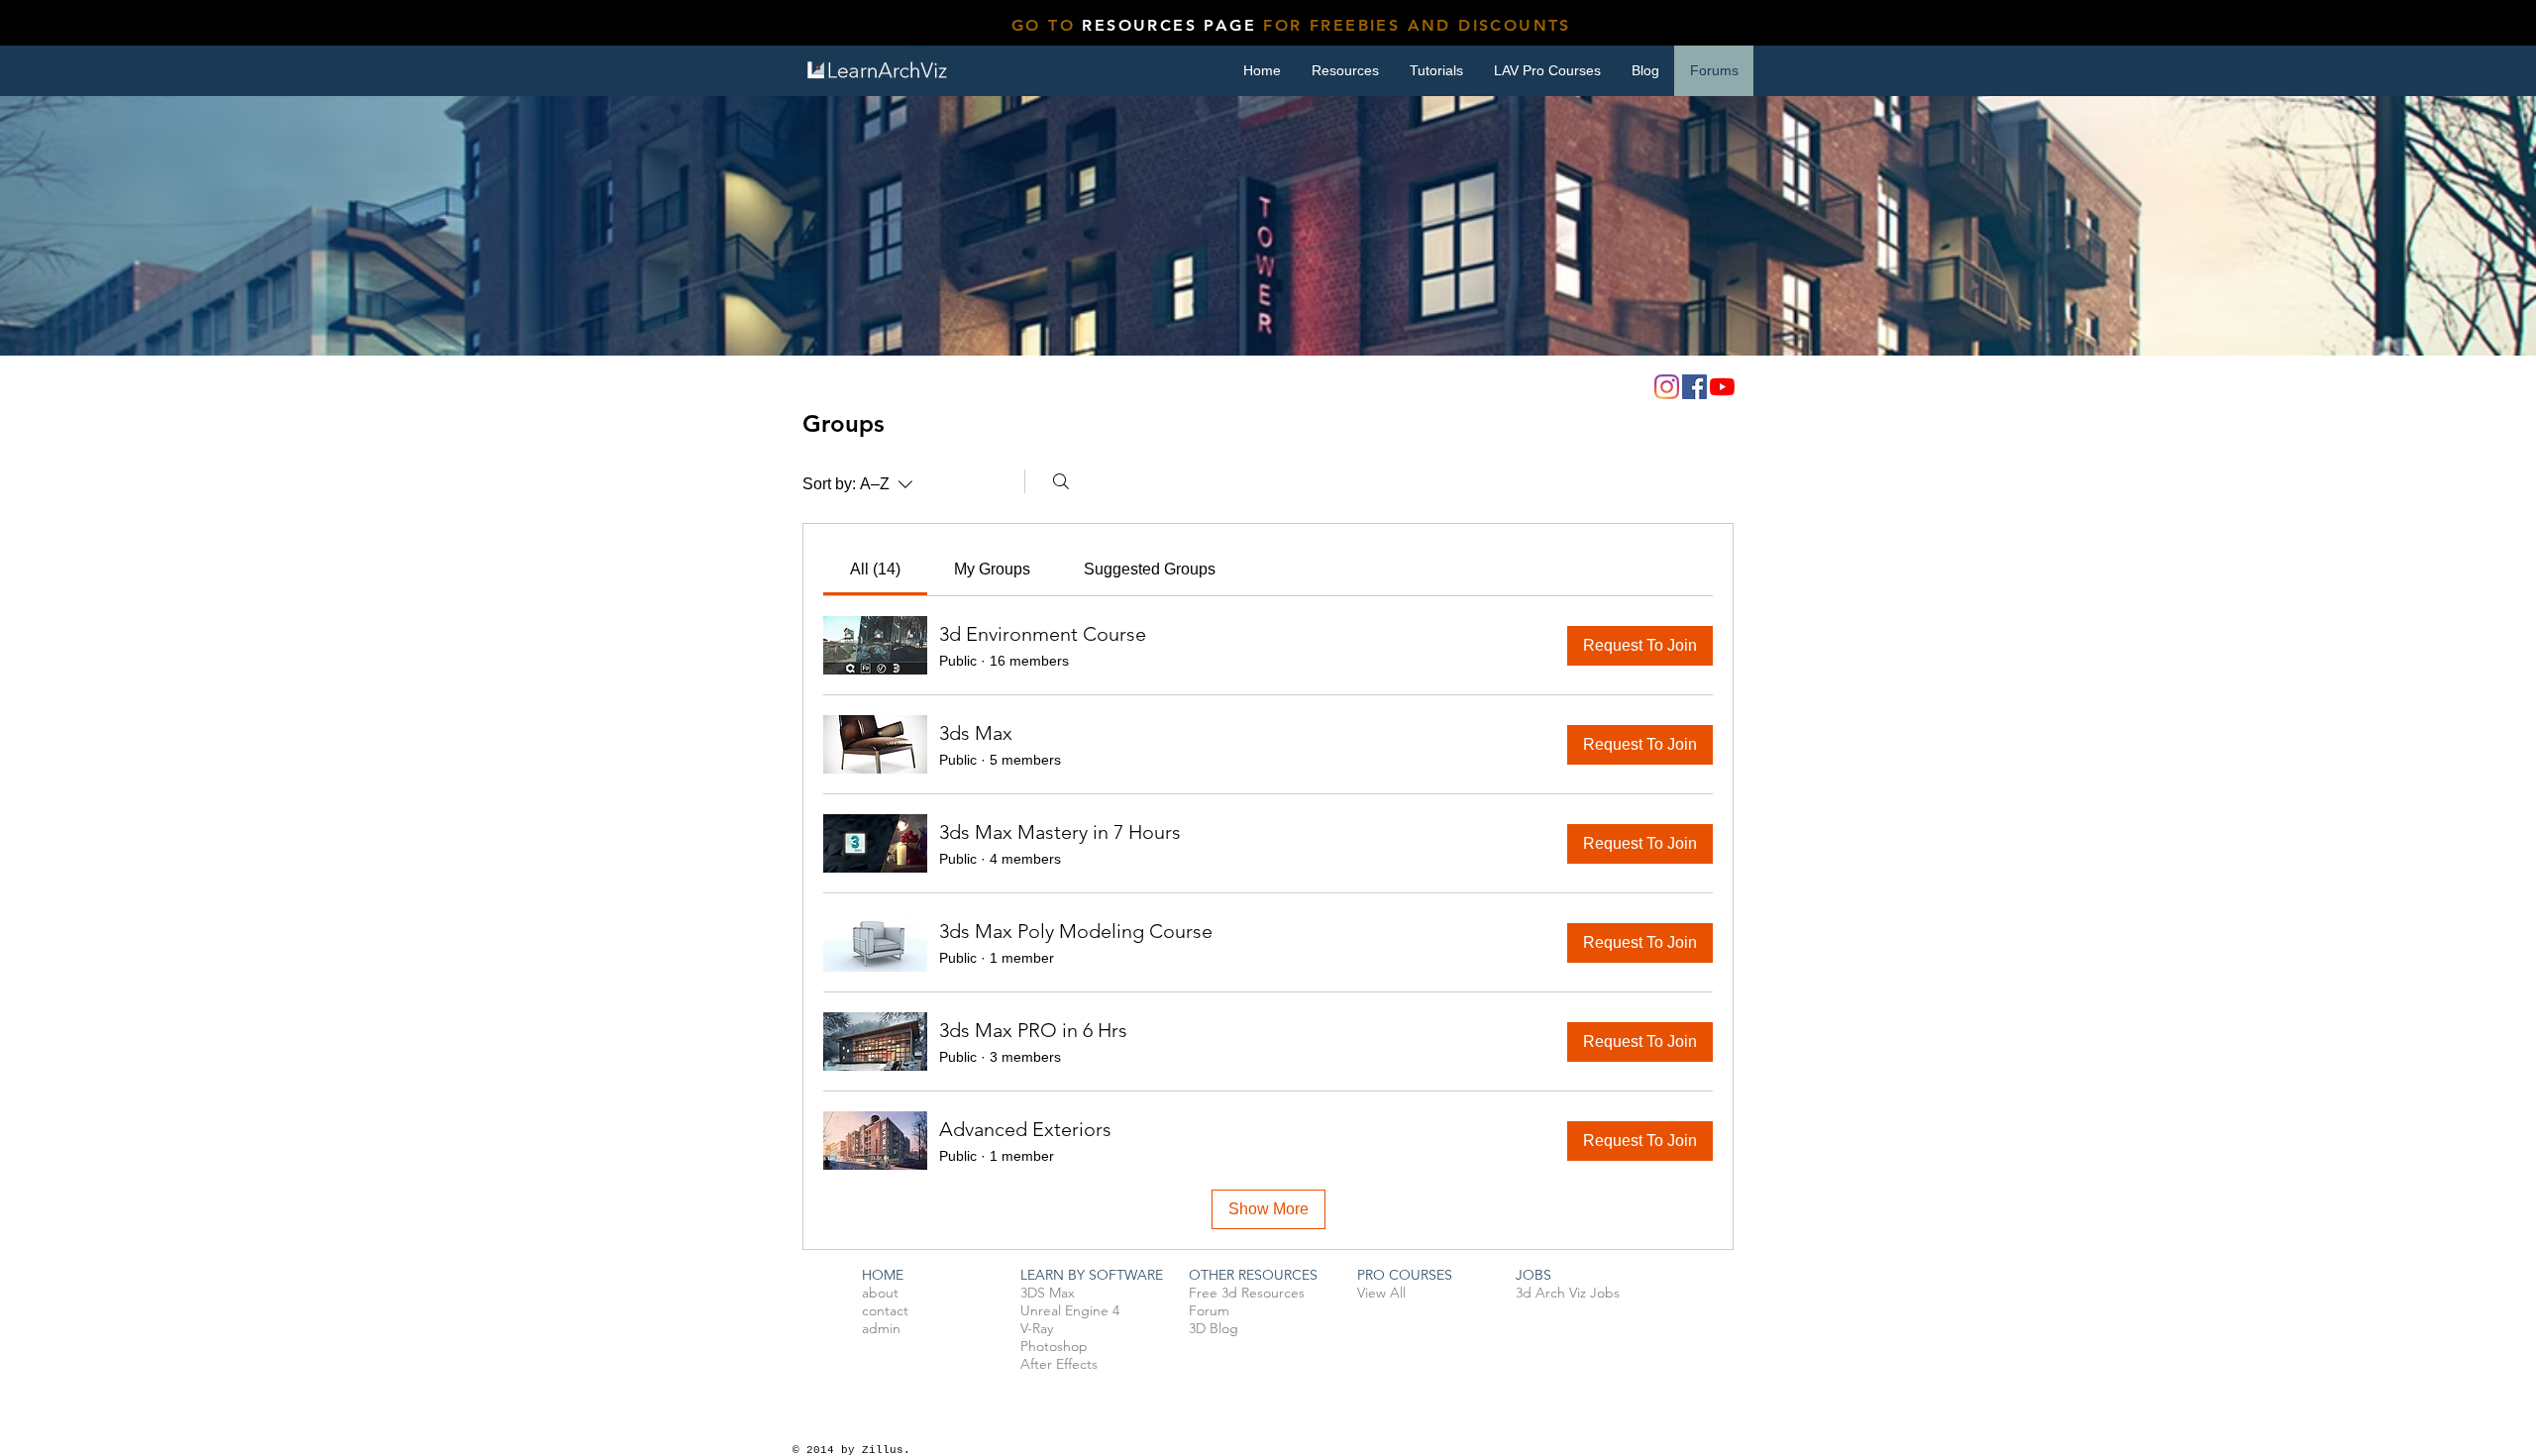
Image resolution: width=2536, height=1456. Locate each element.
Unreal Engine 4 (1070, 1310)
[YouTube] (1722, 387)
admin (881, 1328)
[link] (875, 569)
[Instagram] (1667, 387)
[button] (1436, 71)
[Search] (1061, 481)
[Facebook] (1694, 387)
